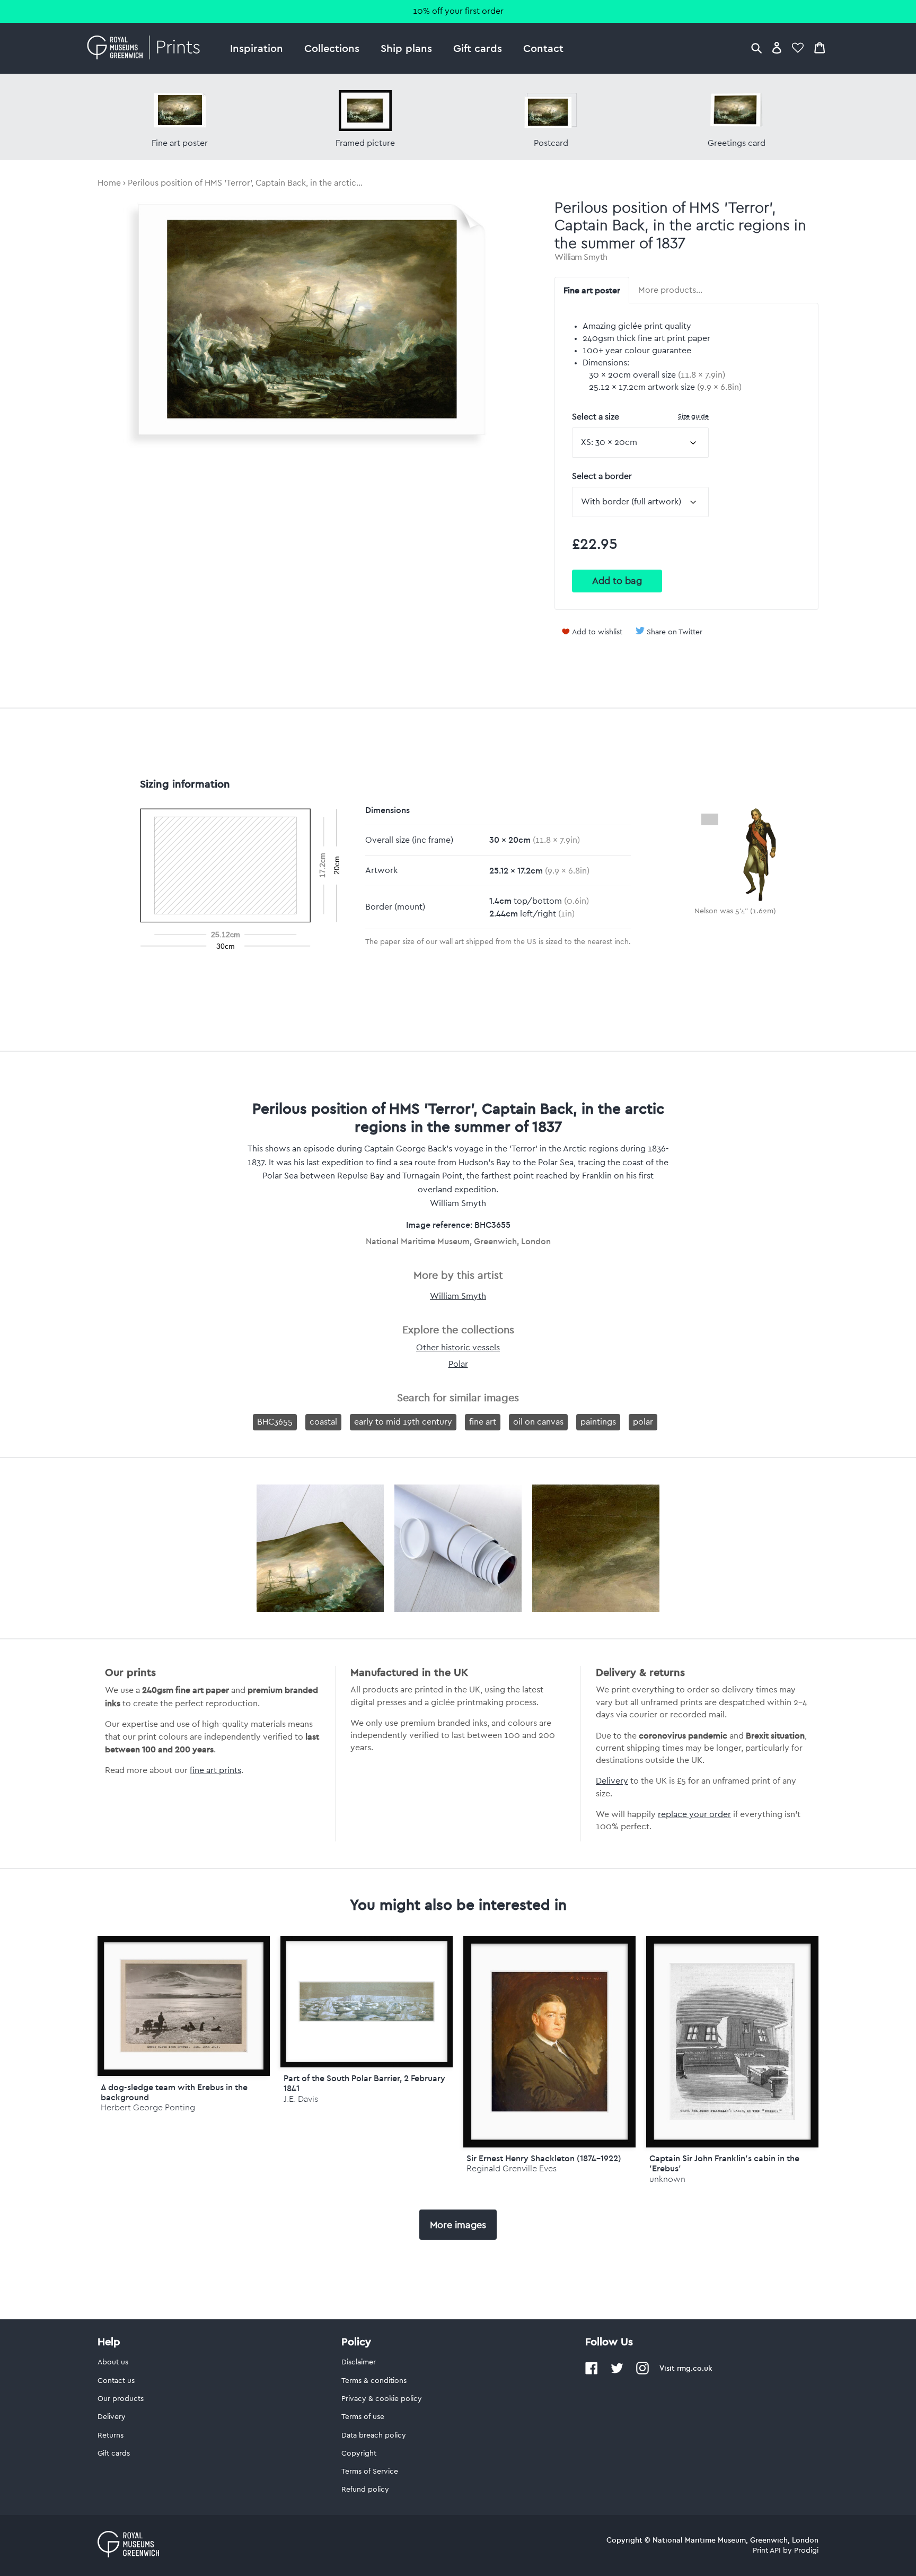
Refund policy (365, 2490)
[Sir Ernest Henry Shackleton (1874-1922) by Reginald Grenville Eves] (549, 2042)
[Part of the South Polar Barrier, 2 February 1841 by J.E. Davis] (367, 2002)
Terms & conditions (374, 2381)
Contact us (116, 2381)
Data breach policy (374, 2435)
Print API (767, 2551)
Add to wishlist (597, 632)
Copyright (359, 2453)
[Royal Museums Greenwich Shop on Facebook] (592, 2372)
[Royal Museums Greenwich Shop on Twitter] (617, 2372)
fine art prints (215, 1770)
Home (109, 183)
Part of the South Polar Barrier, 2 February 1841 (364, 2083)
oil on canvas (538, 1422)
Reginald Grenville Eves (512, 2168)
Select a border (602, 476)
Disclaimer (359, 2362)
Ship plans (406, 48)
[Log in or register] (777, 47)
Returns (111, 2435)
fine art (483, 1422)
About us (113, 2362)
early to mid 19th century (403, 1422)
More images (458, 2225)
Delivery (612, 1781)
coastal (323, 1422)
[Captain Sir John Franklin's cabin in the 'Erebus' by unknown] (732, 2042)
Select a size (640, 417)
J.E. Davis (301, 2099)
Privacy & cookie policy (382, 2399)
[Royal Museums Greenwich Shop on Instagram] (642, 2372)
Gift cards (478, 48)
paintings (598, 1422)
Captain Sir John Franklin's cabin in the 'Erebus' (724, 2163)
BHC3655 (275, 1422)
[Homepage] (147, 48)
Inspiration (257, 48)
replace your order (694, 1814)
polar (643, 1422)
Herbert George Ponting (148, 2107)
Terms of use (363, 2417)
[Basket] (820, 47)
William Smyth (581, 257)
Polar (458, 1364)
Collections (332, 48)
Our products (121, 2399)
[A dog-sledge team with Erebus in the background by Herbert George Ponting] (184, 2006)
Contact (543, 48)
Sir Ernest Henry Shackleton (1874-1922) (544, 2158)
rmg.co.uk (694, 2368)
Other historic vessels (458, 1348)
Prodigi (806, 2551)
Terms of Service (370, 2472)
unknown (667, 2179)
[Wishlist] (798, 47)
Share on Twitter (675, 632)
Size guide (693, 416)
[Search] (756, 47)
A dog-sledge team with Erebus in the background (174, 2092)
